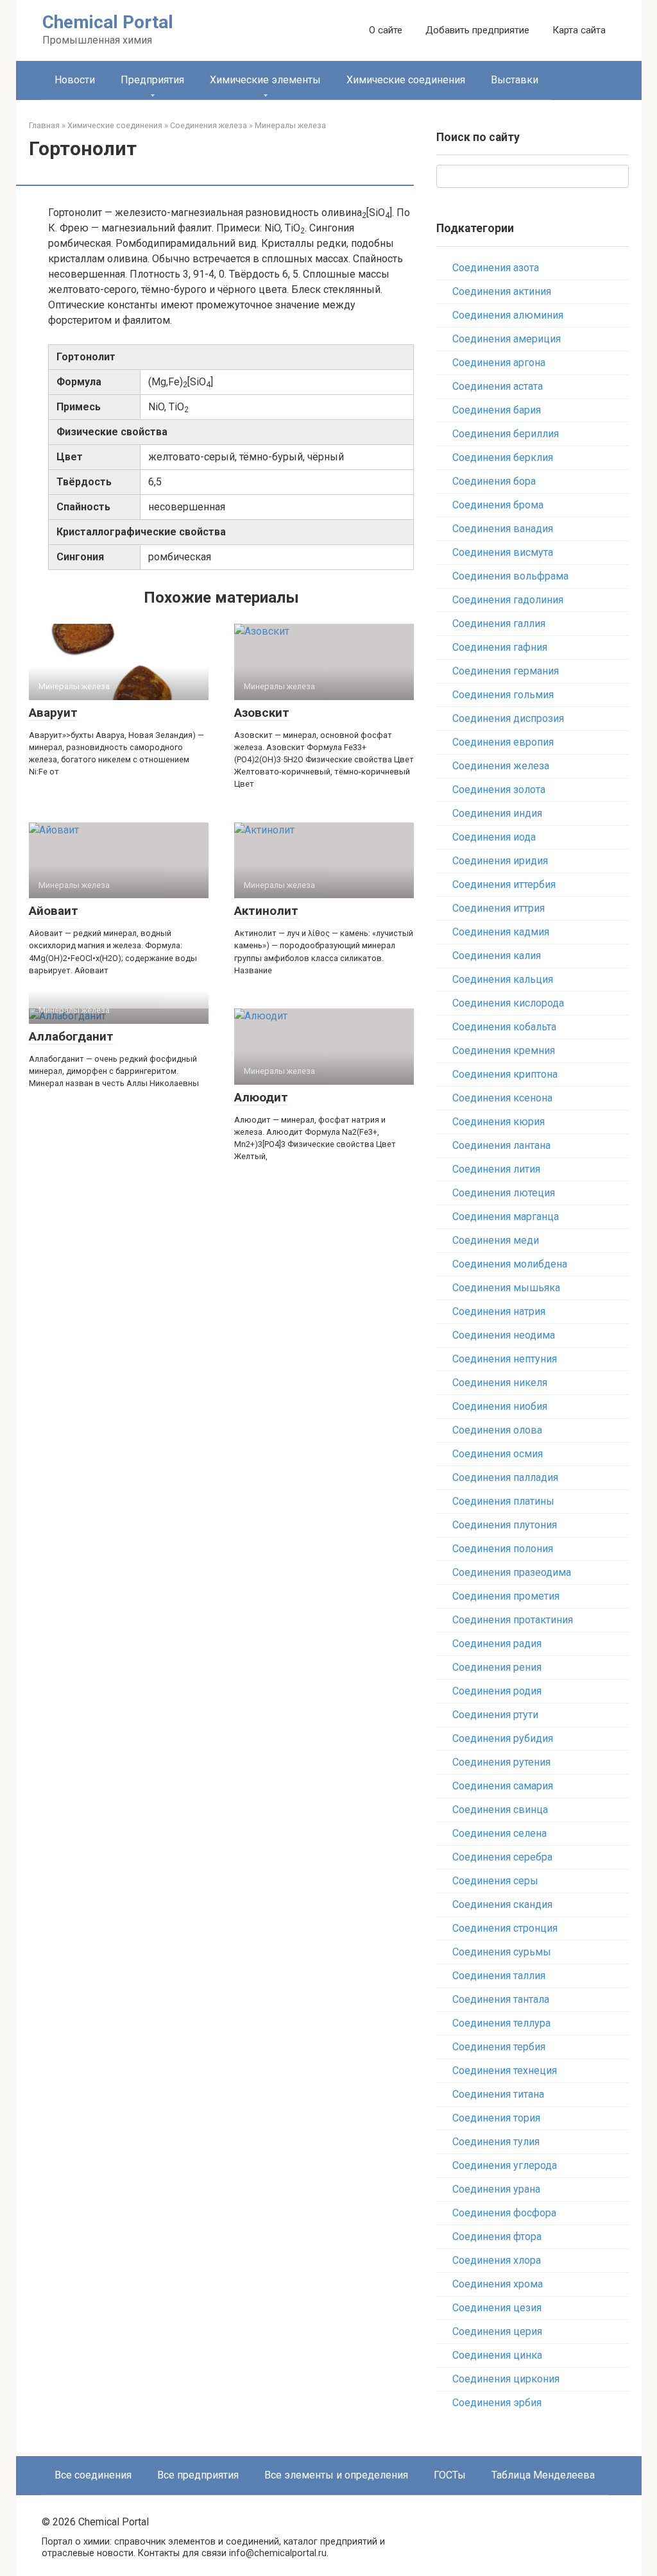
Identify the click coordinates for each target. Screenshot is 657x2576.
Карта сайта (579, 30)
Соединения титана (498, 2094)
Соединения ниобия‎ (500, 1406)
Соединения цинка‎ (497, 2355)
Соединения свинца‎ (500, 1810)
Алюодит (261, 1097)
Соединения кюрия (499, 1122)
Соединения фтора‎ (497, 2237)
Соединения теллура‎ (501, 2023)
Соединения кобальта (504, 1027)
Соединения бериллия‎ (506, 434)
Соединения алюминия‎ (508, 315)
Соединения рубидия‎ (503, 1738)
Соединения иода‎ (494, 837)
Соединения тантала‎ (501, 1999)
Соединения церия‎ (497, 2331)
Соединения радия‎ (497, 1643)
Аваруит (53, 713)
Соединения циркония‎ (506, 2379)
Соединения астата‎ (498, 386)
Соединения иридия (500, 861)
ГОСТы (450, 2475)
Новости (75, 80)
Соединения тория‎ (496, 2118)
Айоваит (54, 911)
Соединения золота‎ (499, 790)
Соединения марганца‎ (506, 1217)
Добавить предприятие (477, 30)
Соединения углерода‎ (505, 2165)
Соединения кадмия (501, 932)
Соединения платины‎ (503, 1501)
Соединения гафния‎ (500, 647)
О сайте (386, 30)
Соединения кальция (503, 979)
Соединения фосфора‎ (504, 2213)
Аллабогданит (71, 1036)
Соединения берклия (503, 457)
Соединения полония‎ (503, 1549)
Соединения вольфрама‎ (510, 576)
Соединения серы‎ (495, 1881)
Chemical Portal (108, 22)
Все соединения (93, 2475)
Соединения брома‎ (498, 505)
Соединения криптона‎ (505, 1074)
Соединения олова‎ (497, 1430)
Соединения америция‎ (507, 339)
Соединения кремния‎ (504, 1050)
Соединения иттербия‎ (504, 884)
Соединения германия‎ (506, 671)
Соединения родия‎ (497, 1691)
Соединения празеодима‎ (512, 1572)
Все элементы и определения (336, 2475)
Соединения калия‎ (497, 956)
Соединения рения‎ (497, 1667)
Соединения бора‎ (494, 481)
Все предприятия (198, 2475)
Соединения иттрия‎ (499, 908)
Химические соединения (406, 80)
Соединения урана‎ (496, 2189)
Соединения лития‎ (496, 1169)
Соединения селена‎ (499, 1833)
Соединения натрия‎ (499, 1311)
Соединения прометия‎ (506, 1596)
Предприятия (152, 80)
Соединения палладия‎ (505, 1477)
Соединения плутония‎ (505, 1525)
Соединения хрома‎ (498, 2284)
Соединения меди (496, 1240)
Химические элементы (265, 80)
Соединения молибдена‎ (510, 1264)
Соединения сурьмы (502, 1952)
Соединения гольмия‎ (503, 695)
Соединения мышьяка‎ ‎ (508, 1288)
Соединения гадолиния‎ (508, 600)
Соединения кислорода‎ (508, 1003)
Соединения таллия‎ (499, 1976)
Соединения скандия (502, 1904)
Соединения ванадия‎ (503, 529)
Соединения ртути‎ (495, 1715)
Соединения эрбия (497, 2403)
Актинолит (266, 911)
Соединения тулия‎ (496, 2142)
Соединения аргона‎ (499, 363)
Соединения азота (496, 268)
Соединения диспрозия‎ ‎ (509, 718)
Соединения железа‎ (501, 766)
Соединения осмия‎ (498, 1454)
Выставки (515, 80)
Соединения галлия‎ (499, 623)
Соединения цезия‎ (497, 2308)
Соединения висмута (503, 552)
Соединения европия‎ (503, 742)
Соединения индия (497, 813)
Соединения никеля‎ (500, 1383)
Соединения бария (497, 410)
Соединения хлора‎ (497, 2260)
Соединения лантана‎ (501, 1145)
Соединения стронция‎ (505, 1928)
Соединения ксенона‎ (502, 1098)
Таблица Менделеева (543, 2475)
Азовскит (262, 713)
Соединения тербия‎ (499, 2047)
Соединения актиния (502, 291)
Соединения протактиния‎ (513, 1620)
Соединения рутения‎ (501, 1762)
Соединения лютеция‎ (504, 1193)
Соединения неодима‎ (504, 1335)
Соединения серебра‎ (502, 1857)
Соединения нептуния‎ (505, 1359)
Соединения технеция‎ (505, 2070)
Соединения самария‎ (503, 1786)
